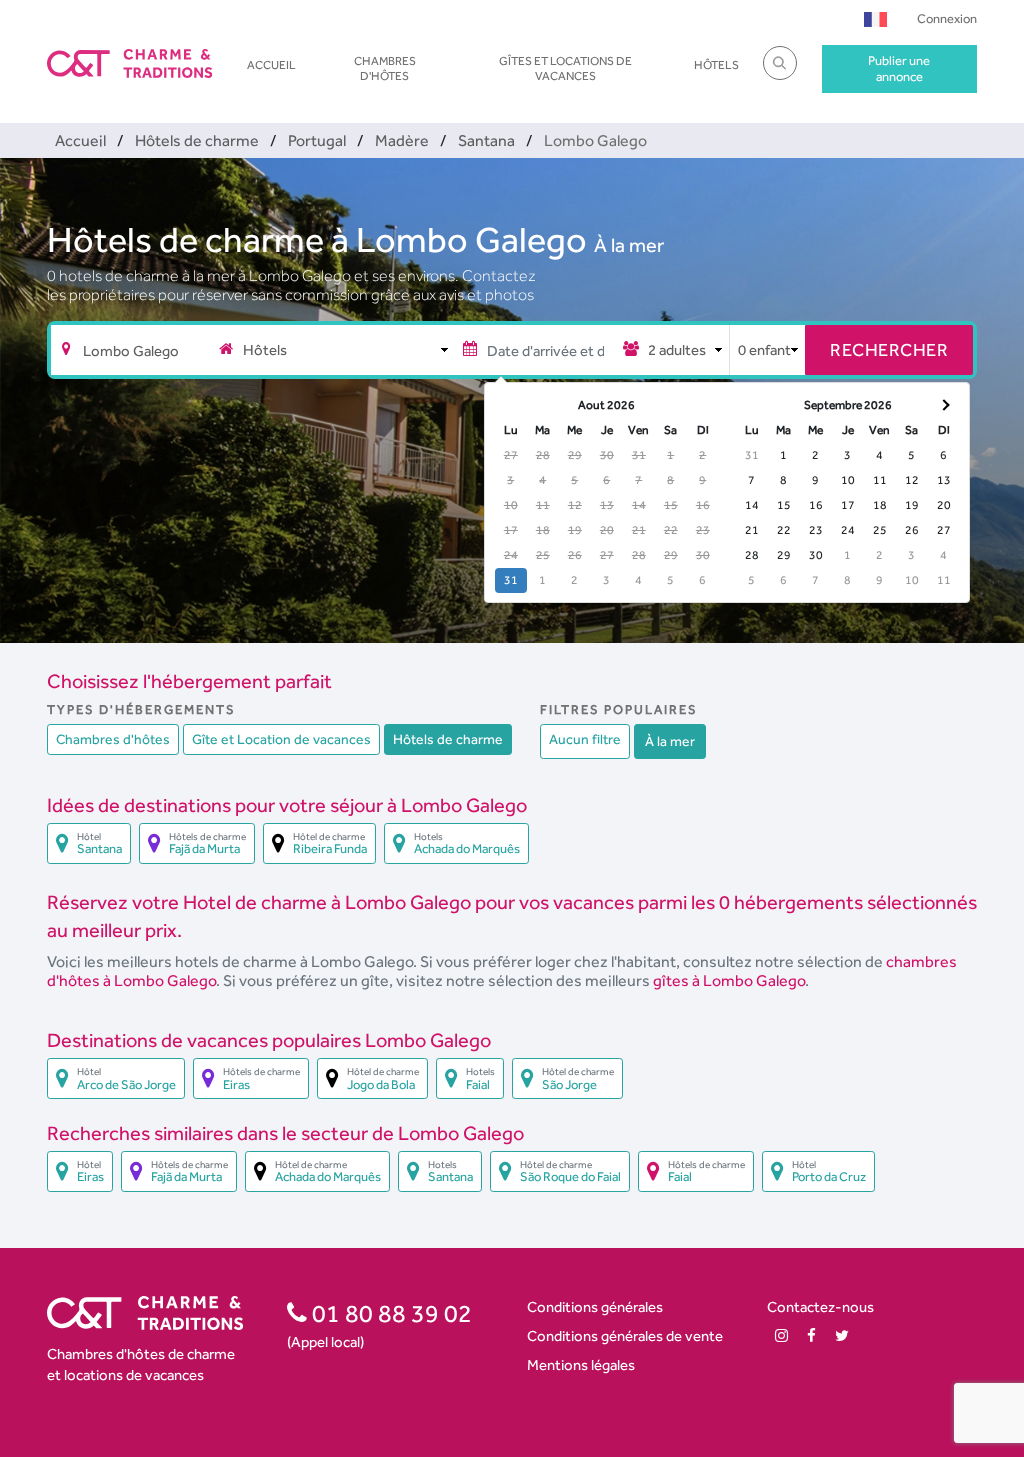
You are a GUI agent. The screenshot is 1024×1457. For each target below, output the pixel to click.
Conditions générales (595, 1306)
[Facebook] (811, 1335)
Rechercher (889, 349)
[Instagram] (781, 1335)
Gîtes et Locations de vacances (565, 68)
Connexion (947, 18)
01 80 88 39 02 (389, 1313)
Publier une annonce (899, 68)
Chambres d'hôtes (385, 68)
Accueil (271, 65)
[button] (875, 18)
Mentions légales (581, 1364)
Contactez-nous (820, 1306)
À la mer (629, 245)
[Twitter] (842, 1335)
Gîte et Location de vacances (281, 739)
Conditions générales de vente (625, 1335)
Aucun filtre (585, 739)
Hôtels (716, 65)
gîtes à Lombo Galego (729, 980)
